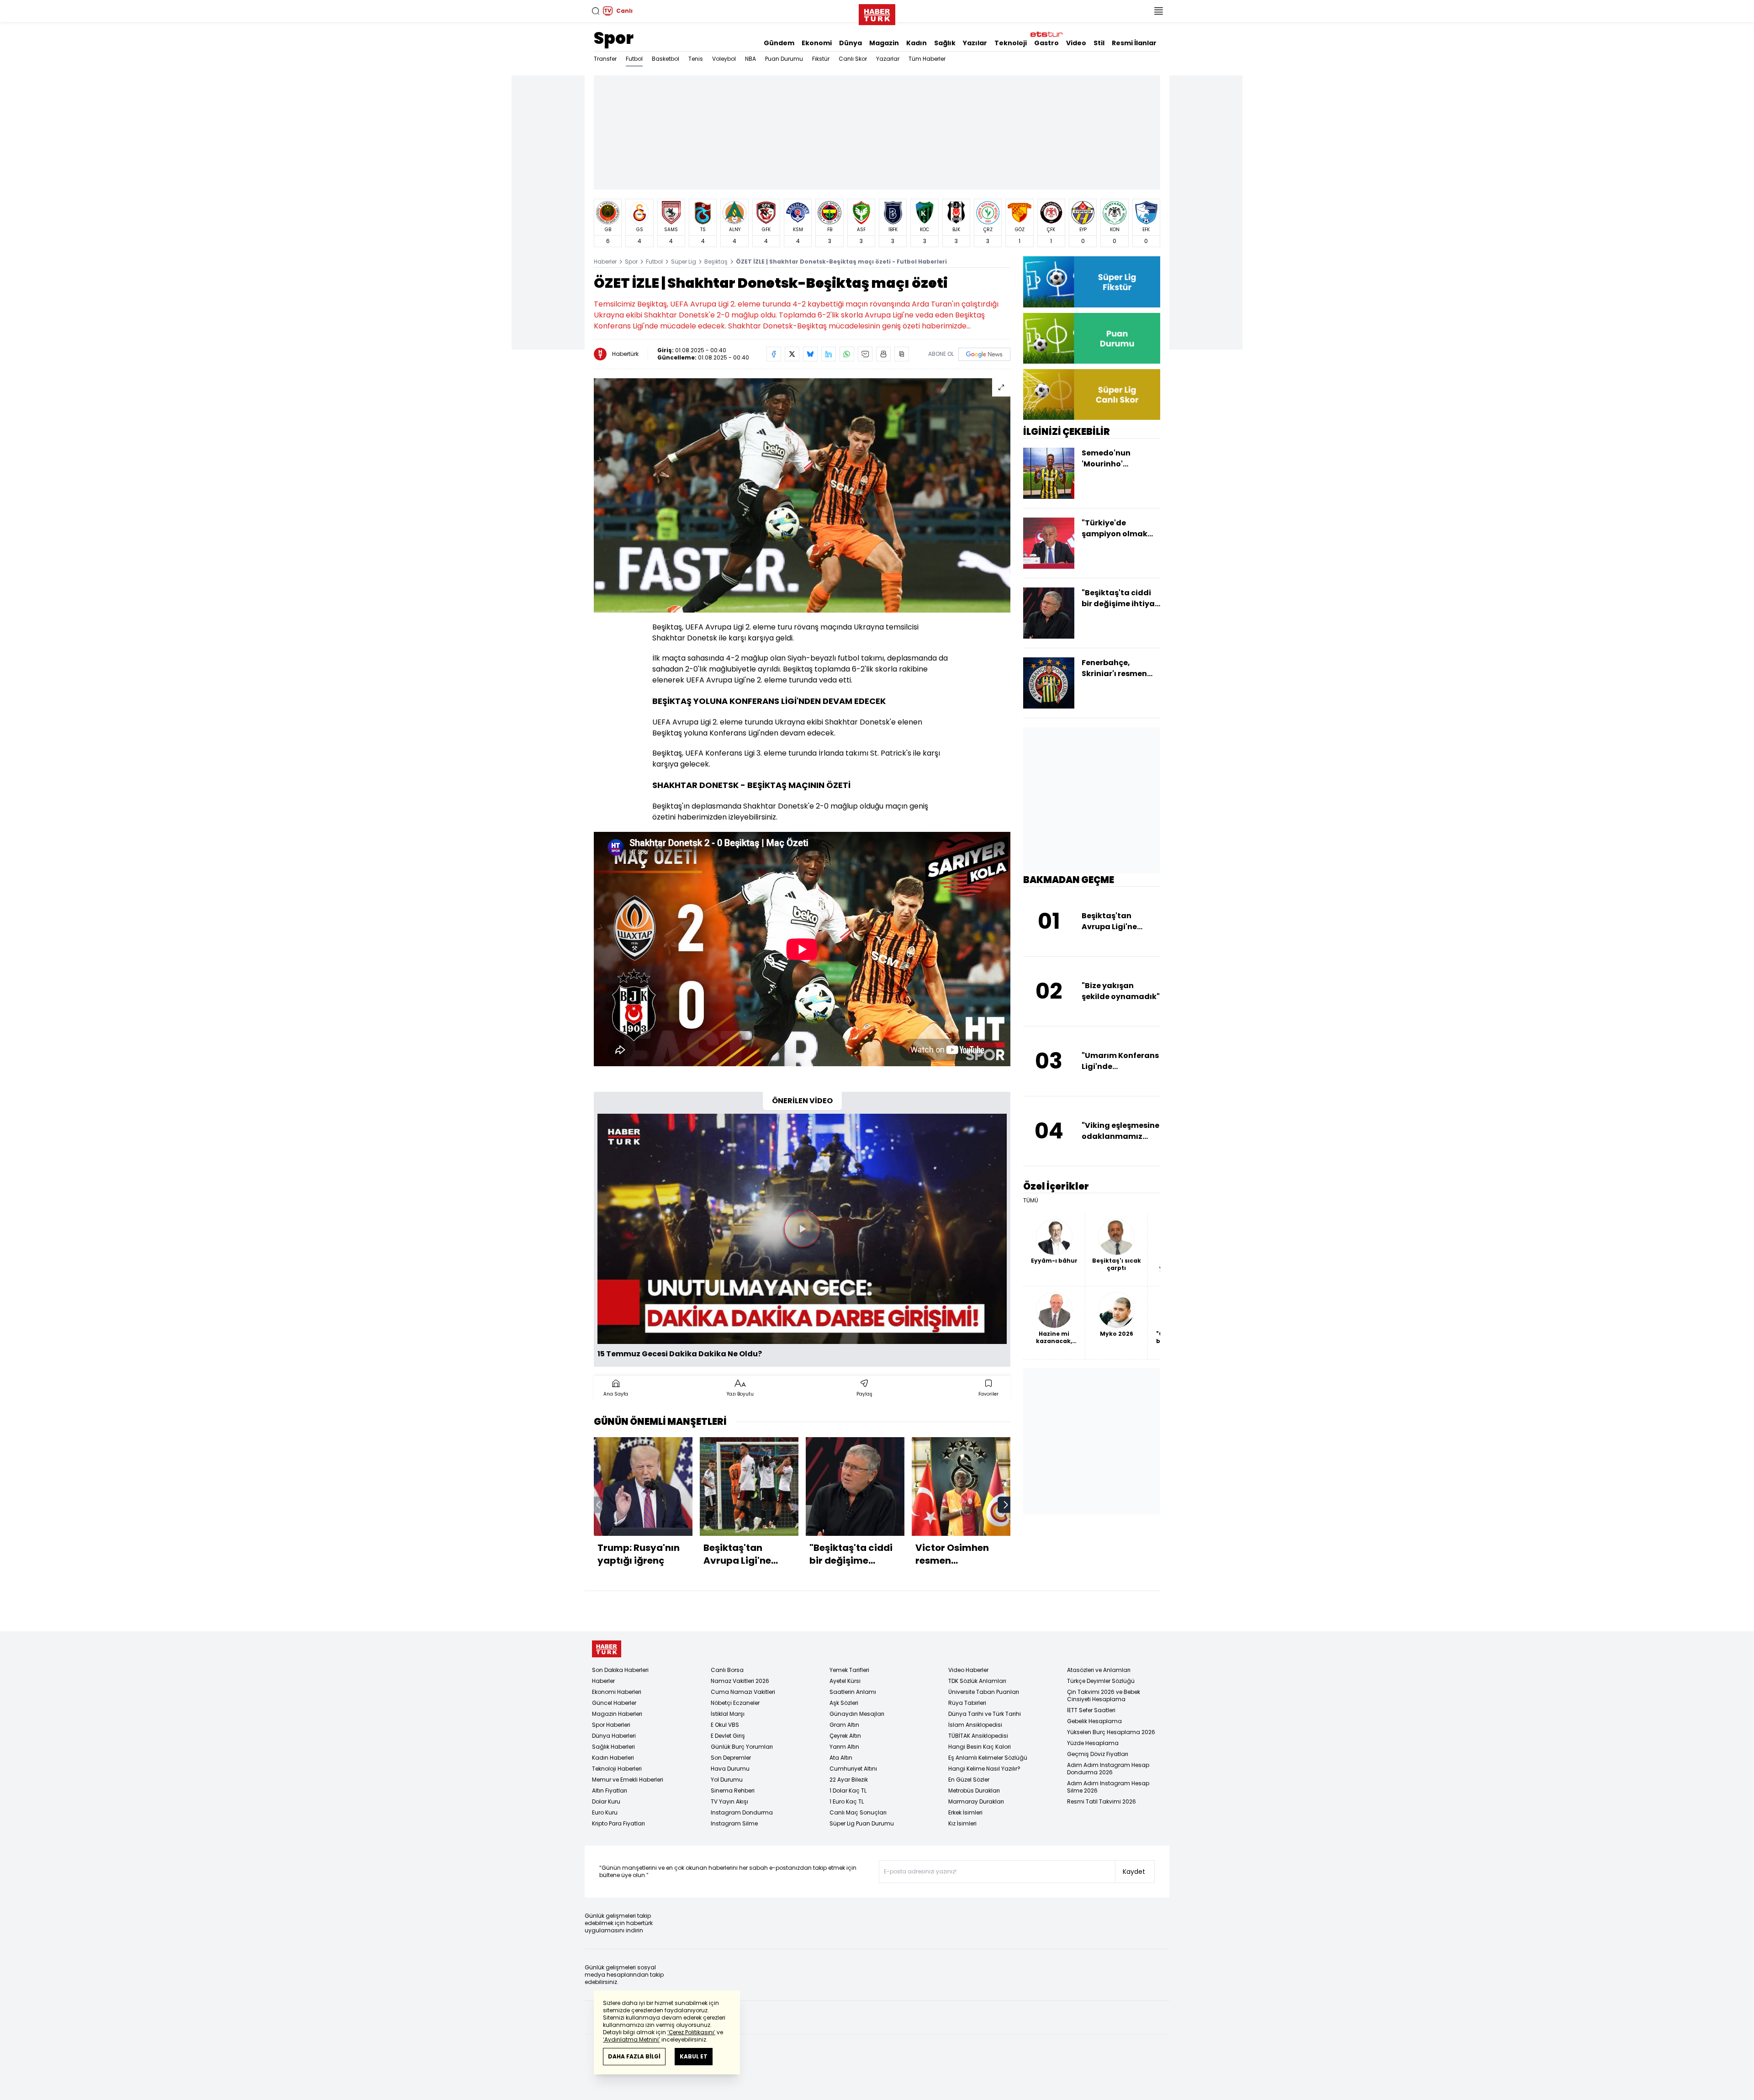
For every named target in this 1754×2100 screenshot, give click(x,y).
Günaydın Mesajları (857, 1714)
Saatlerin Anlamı (853, 1692)
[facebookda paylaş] (774, 354)
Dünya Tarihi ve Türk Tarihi (985, 1714)
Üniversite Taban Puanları (984, 1692)
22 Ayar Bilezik (849, 1780)
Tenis (696, 59)
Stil (1099, 43)
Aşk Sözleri (844, 1703)
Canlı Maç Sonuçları (858, 1812)
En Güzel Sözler (969, 1780)
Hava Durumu (730, 1769)
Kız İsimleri (962, 1823)
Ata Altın (841, 1758)
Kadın (917, 43)
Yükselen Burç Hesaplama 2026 (1111, 1732)
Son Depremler (731, 1758)
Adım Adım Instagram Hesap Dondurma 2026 (1108, 1769)
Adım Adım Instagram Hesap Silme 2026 (1108, 1787)
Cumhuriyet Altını (853, 1769)
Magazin (884, 43)
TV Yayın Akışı (729, 1801)
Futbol (634, 59)
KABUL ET (694, 2056)
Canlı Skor (853, 59)
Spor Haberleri (611, 1725)
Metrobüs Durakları (974, 1791)
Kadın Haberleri (613, 1758)
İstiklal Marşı (728, 1714)
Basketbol (666, 59)
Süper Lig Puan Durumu (862, 1823)
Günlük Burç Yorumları (742, 1747)
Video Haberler (968, 1670)
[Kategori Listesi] (1158, 11)
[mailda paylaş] (865, 354)
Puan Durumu (784, 59)
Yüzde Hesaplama (1093, 1743)
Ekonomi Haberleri (617, 1692)
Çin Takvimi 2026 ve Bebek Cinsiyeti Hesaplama (1104, 1695)
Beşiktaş (716, 262)
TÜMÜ (1031, 1201)
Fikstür (821, 59)
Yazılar (975, 43)
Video (1076, 43)
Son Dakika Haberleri (620, 1670)
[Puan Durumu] (1092, 338)
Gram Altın (844, 1725)
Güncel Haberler (614, 1703)
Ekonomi (817, 43)
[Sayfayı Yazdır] (883, 354)
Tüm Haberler (927, 59)
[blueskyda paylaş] (810, 354)
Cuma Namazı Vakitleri (743, 1692)
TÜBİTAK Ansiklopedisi (978, 1736)
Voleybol (724, 59)
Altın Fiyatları (610, 1791)
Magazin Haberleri (617, 1714)
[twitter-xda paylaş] (792, 354)
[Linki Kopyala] (902, 354)
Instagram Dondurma (742, 1812)
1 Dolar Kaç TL (848, 1791)
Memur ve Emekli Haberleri (628, 1780)
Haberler (605, 262)
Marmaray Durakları (976, 1801)
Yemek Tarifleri (849, 1670)
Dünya (851, 43)
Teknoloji (1011, 43)
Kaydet (1134, 1872)
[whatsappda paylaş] (847, 354)
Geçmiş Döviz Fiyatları (1098, 1754)
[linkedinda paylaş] (829, 354)
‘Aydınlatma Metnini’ (631, 2039)
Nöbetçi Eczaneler (735, 1703)
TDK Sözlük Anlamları (977, 1681)
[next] (1006, 1505)
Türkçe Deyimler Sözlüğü (1101, 1681)
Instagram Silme (734, 1823)
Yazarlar (888, 59)
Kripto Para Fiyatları (618, 1823)
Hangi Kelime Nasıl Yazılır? (984, 1769)
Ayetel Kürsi (845, 1681)
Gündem (779, 43)
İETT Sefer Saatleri (1091, 1710)
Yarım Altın (844, 1747)
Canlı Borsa (727, 1670)
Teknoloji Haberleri (617, 1769)
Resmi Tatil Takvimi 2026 (1102, 1801)
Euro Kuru (605, 1812)
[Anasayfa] (607, 1649)
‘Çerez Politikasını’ (691, 2032)
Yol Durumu (727, 1780)
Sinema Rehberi (733, 1791)
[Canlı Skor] (1092, 394)
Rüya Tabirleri (967, 1703)
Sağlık (945, 43)
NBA (750, 59)
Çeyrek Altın (845, 1736)
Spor (614, 38)
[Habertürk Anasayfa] (877, 13)
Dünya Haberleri (614, 1736)
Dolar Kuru (606, 1801)
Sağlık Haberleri (613, 1747)
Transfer (605, 59)
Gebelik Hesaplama (1094, 1721)
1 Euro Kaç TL (847, 1801)
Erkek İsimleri (965, 1812)
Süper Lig (684, 262)
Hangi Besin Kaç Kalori (980, 1747)
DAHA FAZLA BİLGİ (634, 2056)
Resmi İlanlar (1134, 43)
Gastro (1046, 43)
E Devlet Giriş (728, 1736)
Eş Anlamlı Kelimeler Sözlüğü (988, 1758)
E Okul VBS (725, 1725)
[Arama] (596, 11)
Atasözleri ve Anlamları (1099, 1670)
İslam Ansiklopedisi (975, 1725)
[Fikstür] (1092, 282)
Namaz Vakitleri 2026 (740, 1681)
